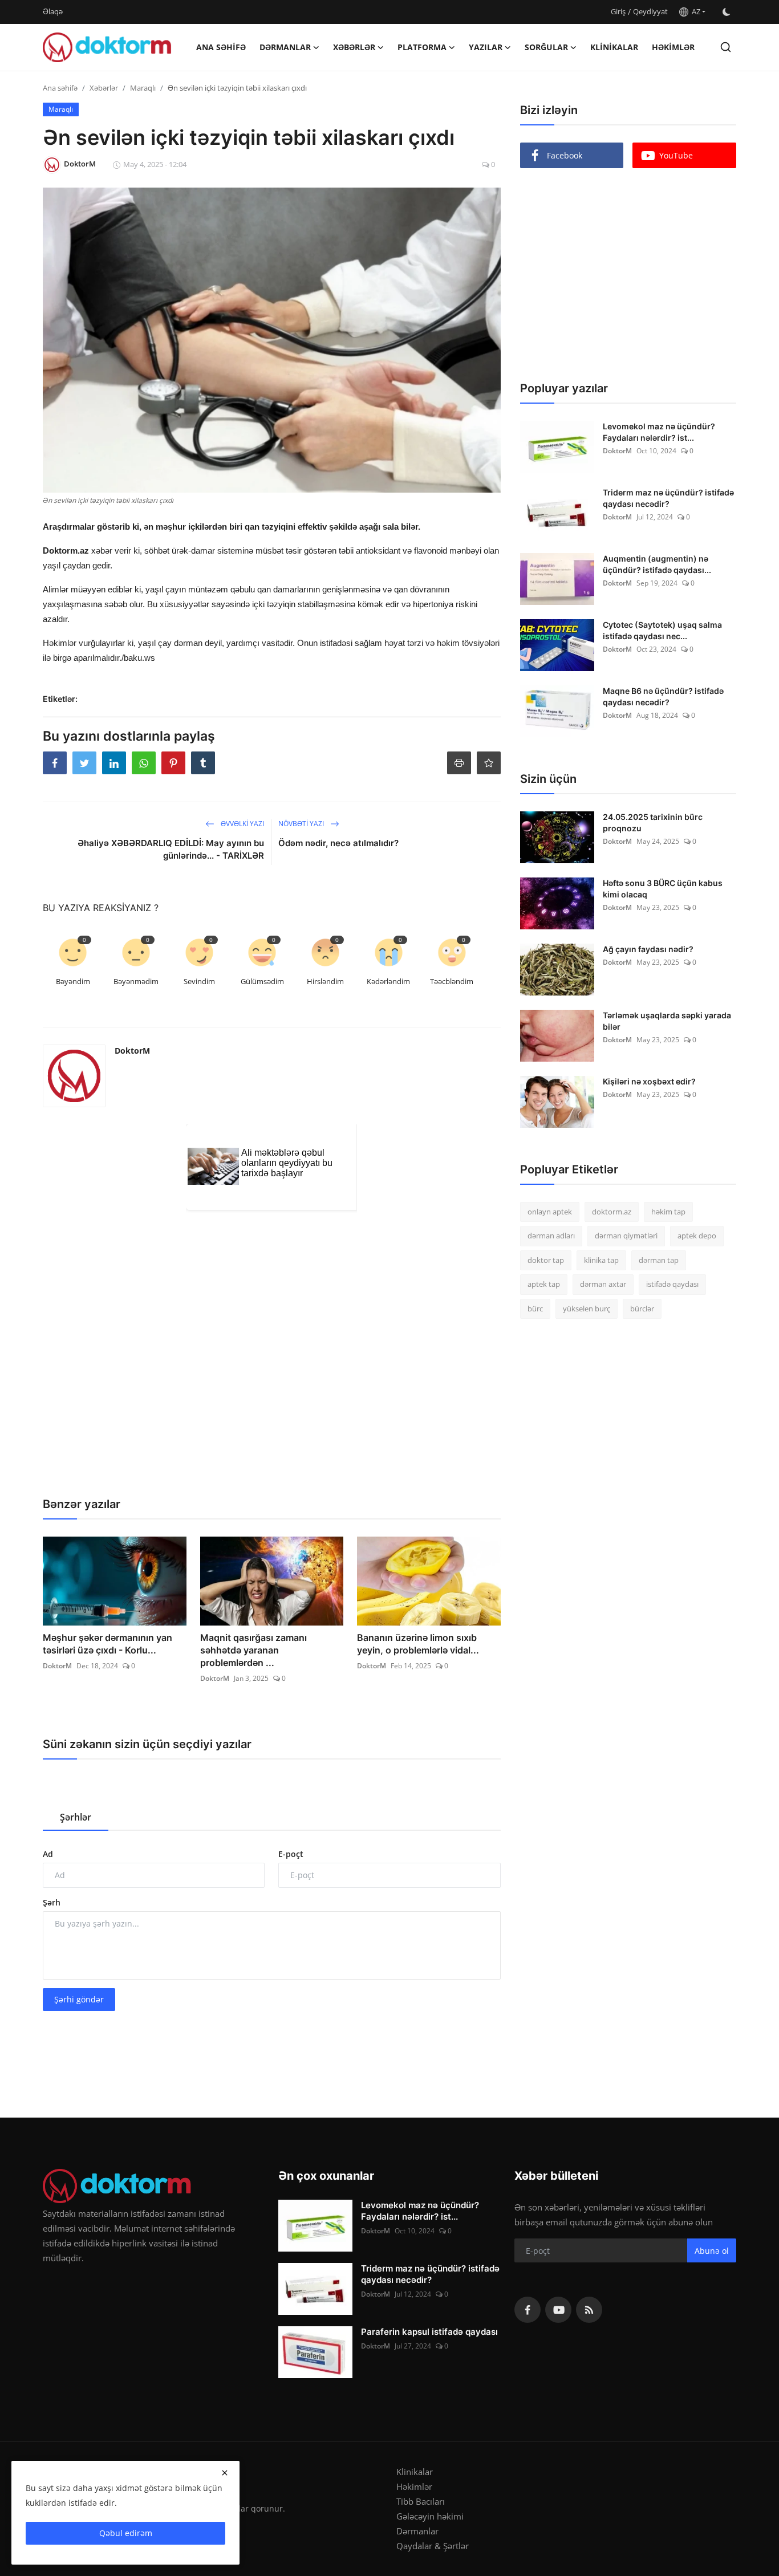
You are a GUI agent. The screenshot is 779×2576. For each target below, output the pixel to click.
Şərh (52, 1902)
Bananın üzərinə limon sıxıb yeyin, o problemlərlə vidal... (418, 1644)
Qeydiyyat (650, 11)
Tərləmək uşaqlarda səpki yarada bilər (667, 1021)
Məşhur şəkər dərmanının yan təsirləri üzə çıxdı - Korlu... (107, 1644)
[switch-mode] (727, 12)
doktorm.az (612, 1212)
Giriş (618, 11)
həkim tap (668, 1212)
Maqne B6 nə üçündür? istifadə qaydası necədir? (663, 696)
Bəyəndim (73, 981)
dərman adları (551, 1236)
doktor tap (546, 1260)
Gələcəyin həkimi (430, 2516)
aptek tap (544, 1285)
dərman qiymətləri (626, 1236)
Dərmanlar (417, 2531)
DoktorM (132, 1051)
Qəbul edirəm (126, 2533)
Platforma (422, 47)
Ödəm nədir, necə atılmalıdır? (338, 843)
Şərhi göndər (79, 1999)
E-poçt (291, 1854)
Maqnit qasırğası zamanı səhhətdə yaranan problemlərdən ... (253, 1650)
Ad (48, 1854)
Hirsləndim (325, 981)
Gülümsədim (262, 981)
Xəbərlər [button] (354, 47)
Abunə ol (712, 2251)
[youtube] (558, 2310)
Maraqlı (143, 88)
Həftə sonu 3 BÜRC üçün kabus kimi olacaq (663, 889)
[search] (726, 47)
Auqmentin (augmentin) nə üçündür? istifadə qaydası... (657, 564)
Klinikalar (614, 47)
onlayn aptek (550, 1212)
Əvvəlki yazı (242, 824)
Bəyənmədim (136, 981)
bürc (535, 1309)
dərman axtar (603, 1285)
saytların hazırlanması (85, 897)
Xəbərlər (104, 88)
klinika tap (601, 1260)
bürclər (642, 1309)
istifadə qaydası (672, 1285)
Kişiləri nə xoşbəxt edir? (649, 1081)
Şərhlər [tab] (76, 1817)
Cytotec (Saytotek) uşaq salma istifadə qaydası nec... (662, 630)
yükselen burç (587, 1309)
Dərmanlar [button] (285, 47)
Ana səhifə (221, 47)
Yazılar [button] (486, 47)
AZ (694, 11)
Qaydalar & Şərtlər (433, 2546)
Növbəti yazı (302, 824)
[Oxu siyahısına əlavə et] (489, 763)
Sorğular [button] (546, 47)
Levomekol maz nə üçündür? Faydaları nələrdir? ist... (659, 432)
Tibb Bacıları (421, 2501)
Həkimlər (673, 47)
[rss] (589, 2310)
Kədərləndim (388, 981)
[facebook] (528, 2310)
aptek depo (697, 1236)
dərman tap (659, 1260)
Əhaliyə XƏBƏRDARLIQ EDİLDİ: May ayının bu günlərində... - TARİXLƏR (171, 849)
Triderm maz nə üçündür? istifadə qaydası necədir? (668, 498)
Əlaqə (53, 11)
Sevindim (199, 981)
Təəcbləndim (452, 981)
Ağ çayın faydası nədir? (648, 949)
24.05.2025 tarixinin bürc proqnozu (653, 822)
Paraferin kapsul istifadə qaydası (429, 2332)
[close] (225, 2473)
